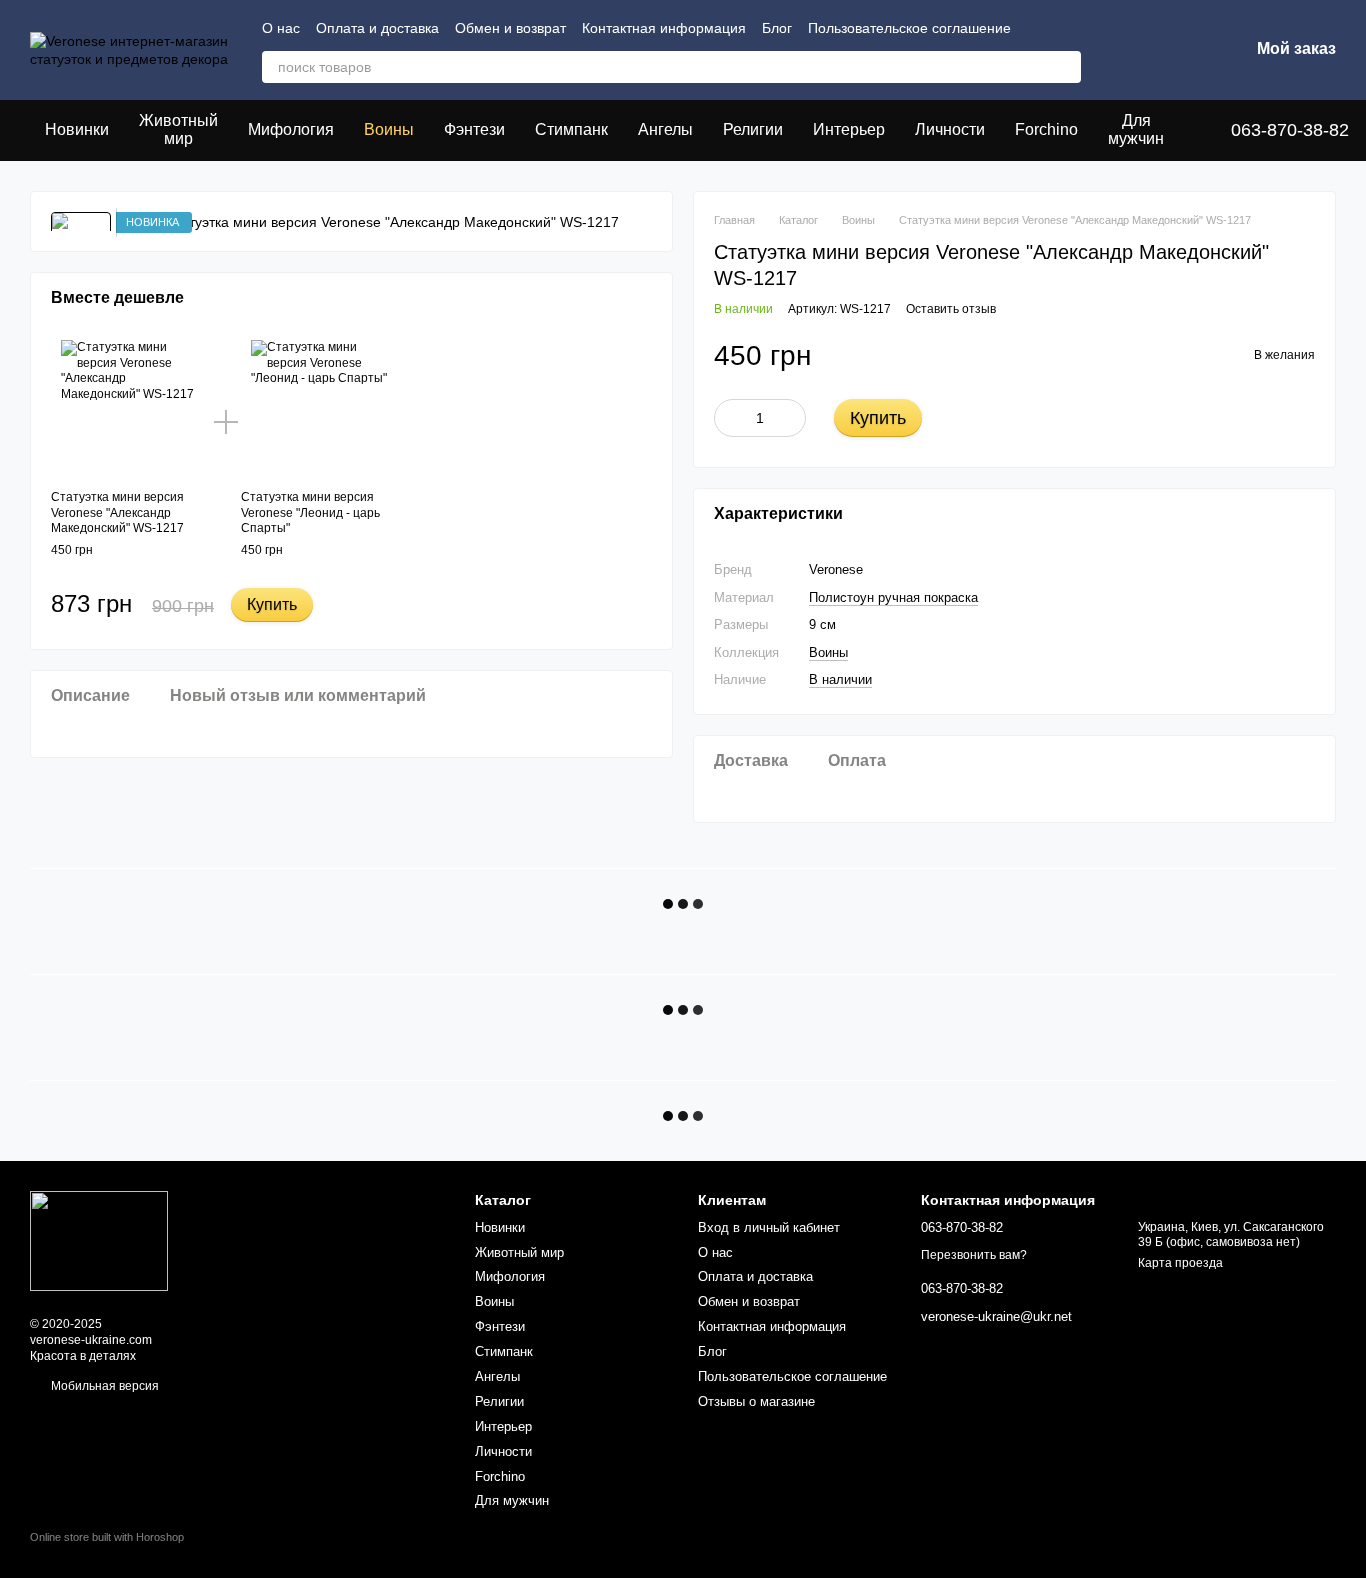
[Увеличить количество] (791, 418)
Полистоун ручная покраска (893, 597)
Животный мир (178, 129)
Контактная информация (664, 28)
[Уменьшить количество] (729, 418)
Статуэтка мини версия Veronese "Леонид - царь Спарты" (310, 512)
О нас (281, 28)
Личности (950, 129)
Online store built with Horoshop (107, 1537)
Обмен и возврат (510, 28)
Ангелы (665, 129)
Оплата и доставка (377, 28)
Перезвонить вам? (974, 1255)
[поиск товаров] (1065, 67)
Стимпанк (571, 129)
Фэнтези (474, 129)
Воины (389, 129)
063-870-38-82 (1290, 130)
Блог (777, 28)
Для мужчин (1136, 129)
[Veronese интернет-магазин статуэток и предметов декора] (99, 1241)
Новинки (77, 129)
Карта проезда (1180, 1263)
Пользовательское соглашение (909, 28)
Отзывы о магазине (756, 1401)
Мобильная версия (103, 1386)
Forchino (1046, 129)
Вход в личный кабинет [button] (769, 1227)
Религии (753, 129)
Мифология (291, 129)
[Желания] (1129, 50)
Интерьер (849, 129)
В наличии (840, 679)
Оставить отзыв (951, 309)
